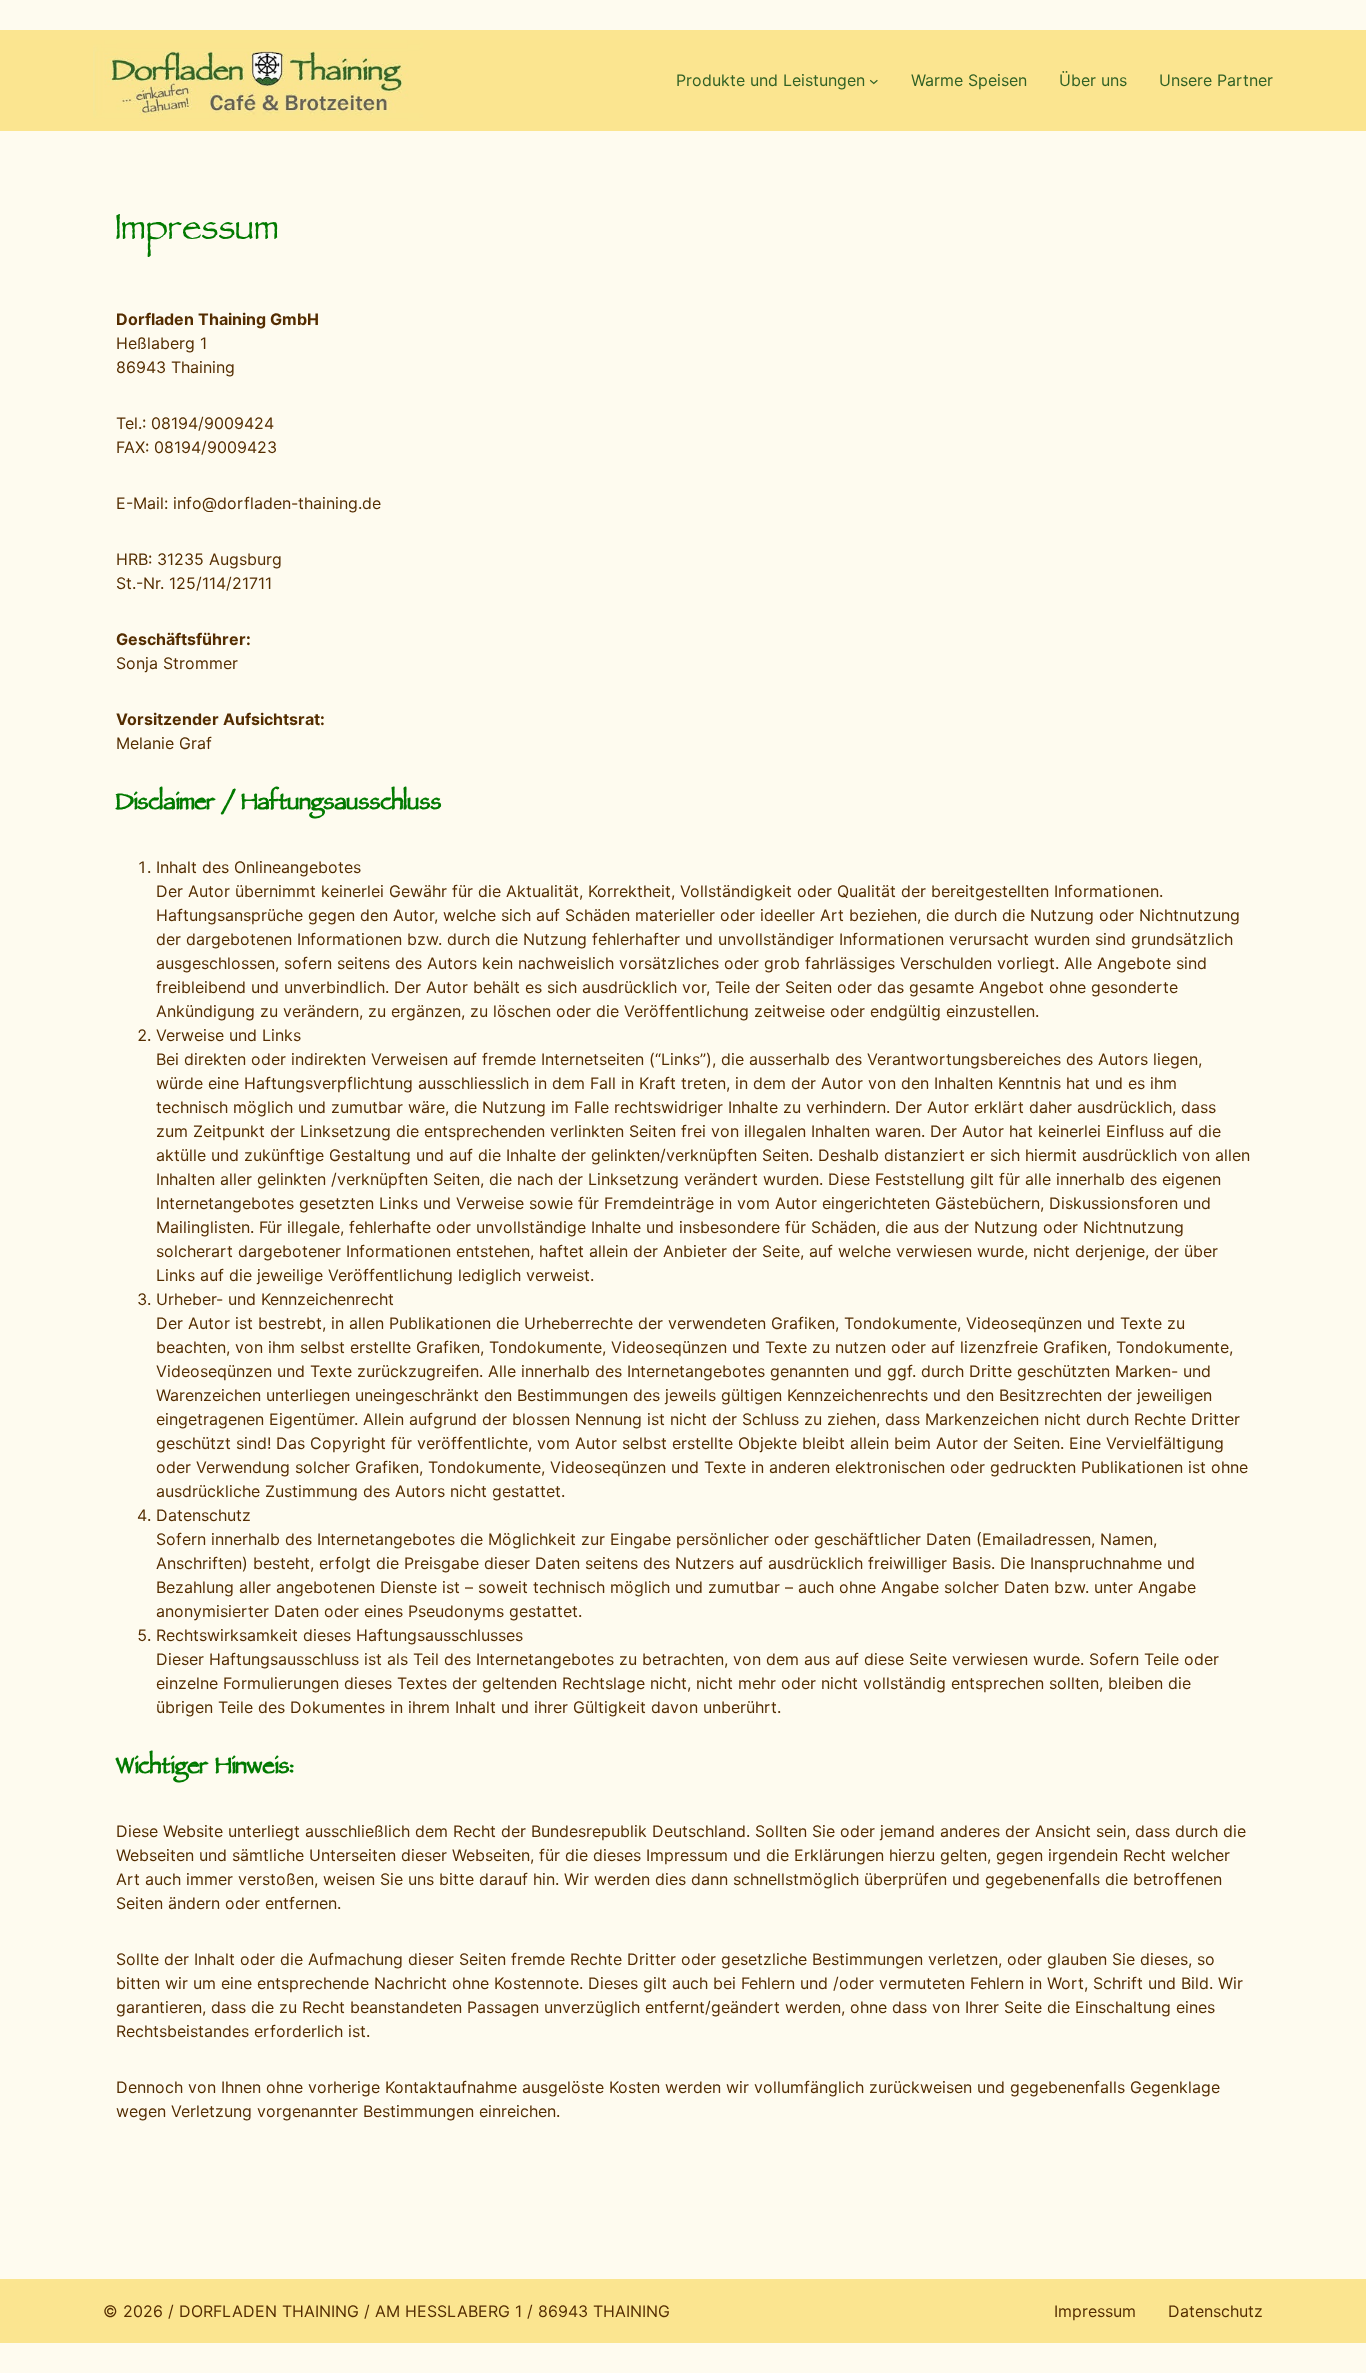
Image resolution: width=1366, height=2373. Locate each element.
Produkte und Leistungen (770, 80)
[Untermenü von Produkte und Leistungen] (874, 81)
